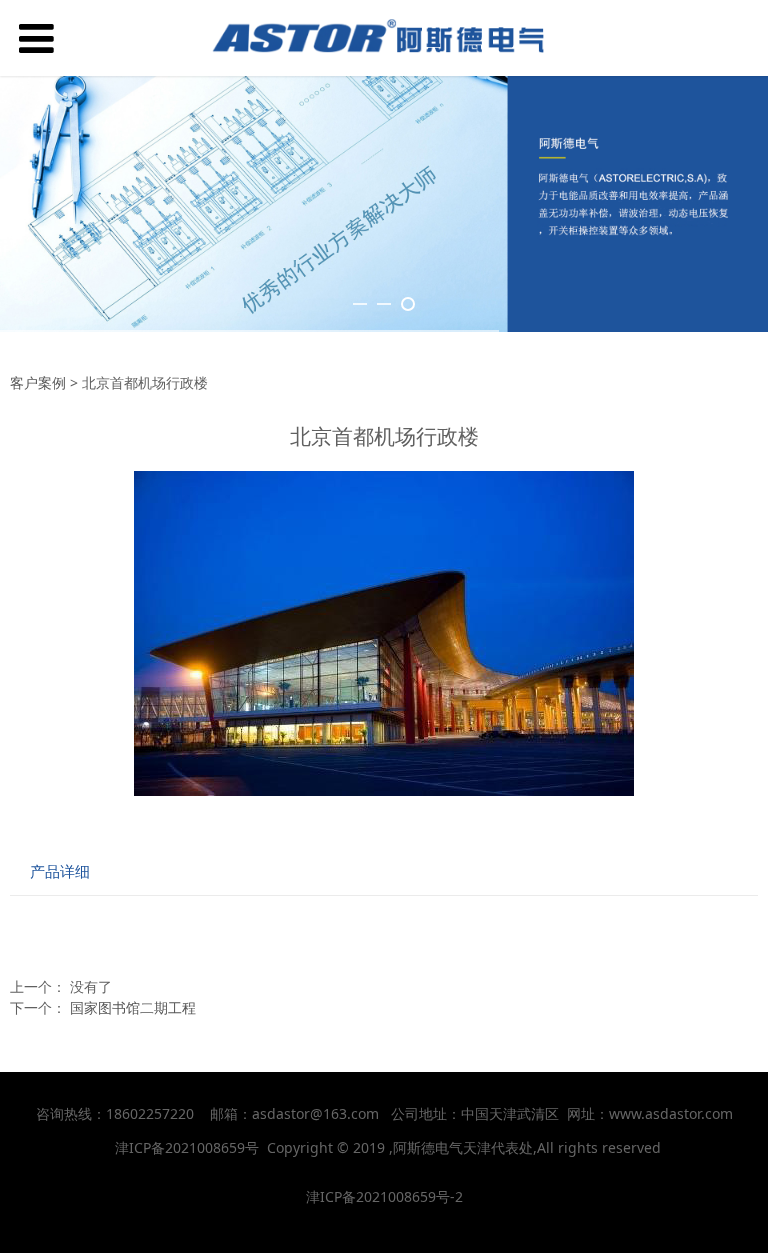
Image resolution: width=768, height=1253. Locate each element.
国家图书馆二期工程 (133, 1007)
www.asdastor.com (671, 1113)
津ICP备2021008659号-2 (384, 1196)
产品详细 (60, 871)
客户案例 (38, 382)
